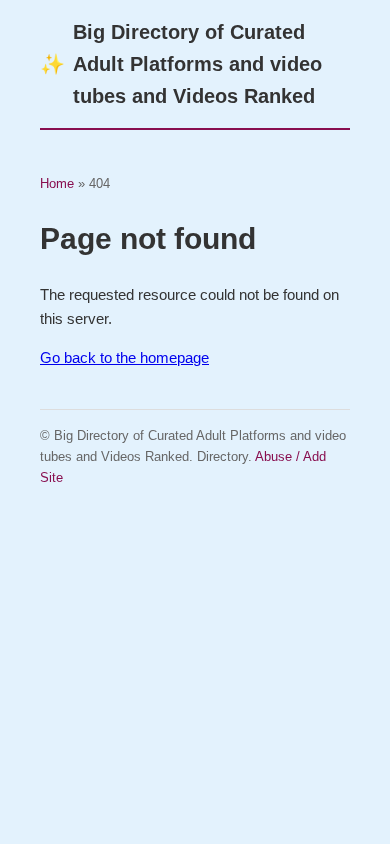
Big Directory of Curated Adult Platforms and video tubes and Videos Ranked (181, 64)
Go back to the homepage (124, 357)
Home (57, 183)
